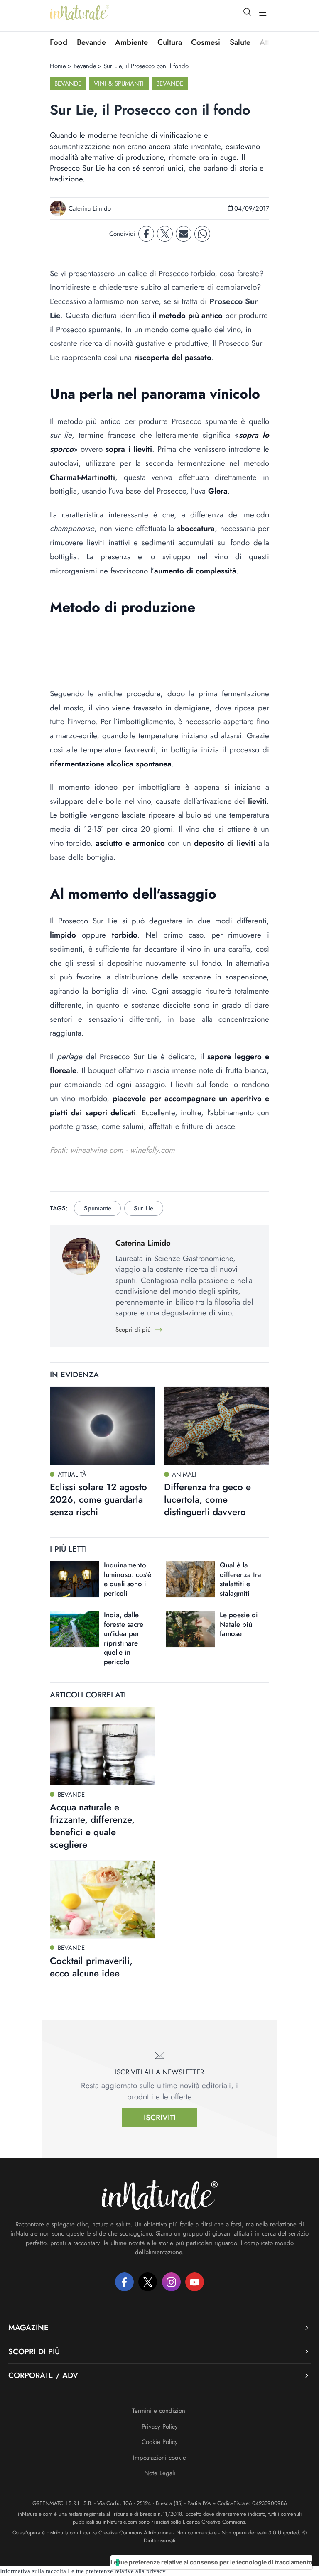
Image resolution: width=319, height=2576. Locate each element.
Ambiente (131, 42)
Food (59, 42)
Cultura (170, 42)
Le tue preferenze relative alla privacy (117, 2571)
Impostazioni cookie (159, 2458)
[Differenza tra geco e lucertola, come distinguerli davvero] (217, 1426)
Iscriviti (160, 2117)
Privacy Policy (160, 2427)
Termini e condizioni (159, 2411)
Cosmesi (206, 42)
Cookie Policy (160, 2442)
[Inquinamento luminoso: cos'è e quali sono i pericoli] (75, 1579)
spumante (98, 1208)
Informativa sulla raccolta (33, 2571)
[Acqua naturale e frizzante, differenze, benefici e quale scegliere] (102, 1746)
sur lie (144, 1208)
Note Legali (160, 2473)
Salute (240, 42)
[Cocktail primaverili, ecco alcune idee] (102, 1900)
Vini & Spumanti (119, 83)
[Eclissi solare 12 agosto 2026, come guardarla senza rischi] (102, 1426)
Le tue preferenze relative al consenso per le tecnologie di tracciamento (211, 2562)
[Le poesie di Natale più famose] (190, 1629)
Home (58, 66)
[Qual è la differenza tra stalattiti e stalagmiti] (190, 1579)
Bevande (91, 42)
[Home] (80, 12)
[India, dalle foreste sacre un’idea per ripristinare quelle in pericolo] (75, 1629)
